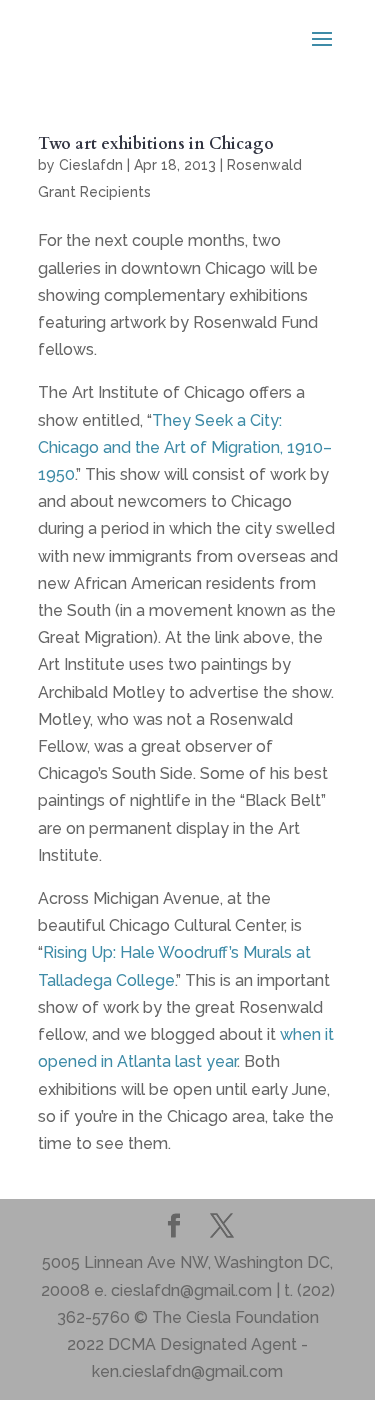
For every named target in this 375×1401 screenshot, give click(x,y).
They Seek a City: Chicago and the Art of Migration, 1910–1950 (185, 447)
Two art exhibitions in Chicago (156, 144)
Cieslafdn (91, 165)
